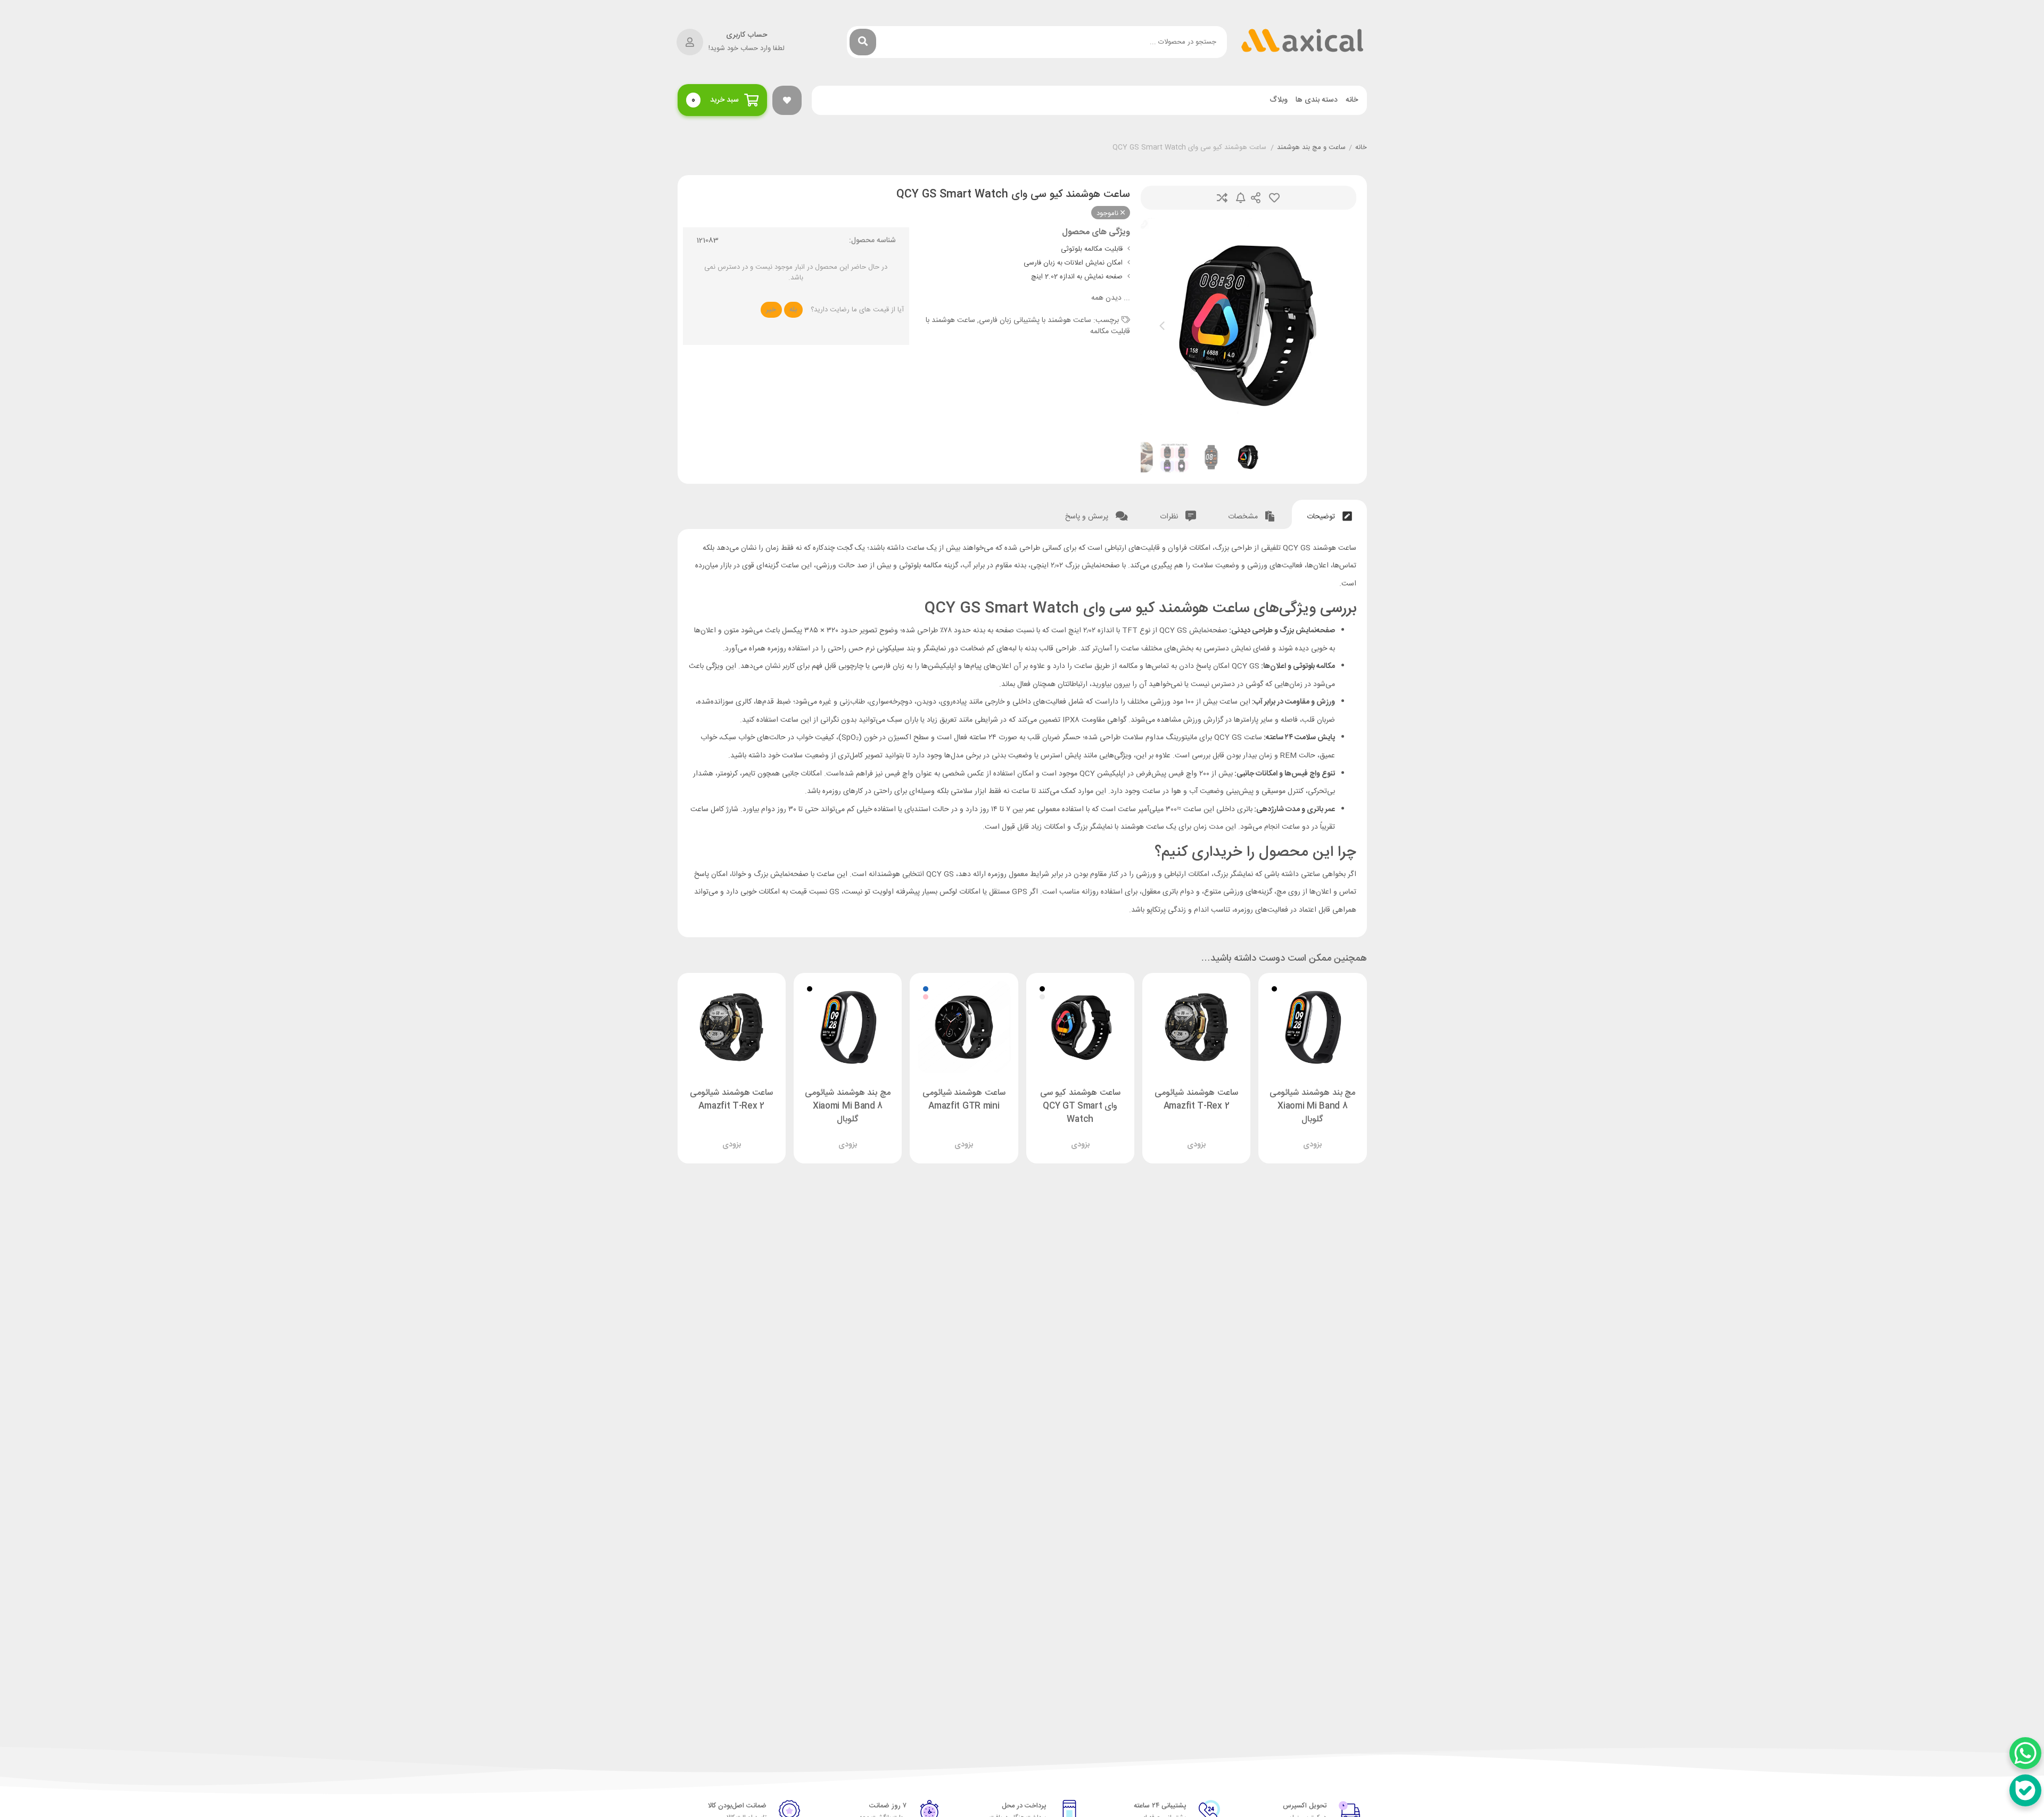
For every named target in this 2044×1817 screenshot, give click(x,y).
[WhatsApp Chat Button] (2025, 1753)
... (1111, 298)
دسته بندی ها (1317, 100)
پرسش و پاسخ (1088, 517)
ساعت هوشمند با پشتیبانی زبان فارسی (1035, 320)
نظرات (1170, 517)
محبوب (1274, 198)
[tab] (1329, 514)
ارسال (1256, 198)
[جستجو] (863, 42)
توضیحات (1322, 517)
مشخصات (1244, 517)
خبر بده (1241, 198)
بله (793, 310)
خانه (1352, 100)
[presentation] (1162, 326)
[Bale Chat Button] (2025, 1790)
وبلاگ (1279, 100)
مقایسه (1222, 198)
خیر (771, 310)
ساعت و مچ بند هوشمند (1311, 148)
